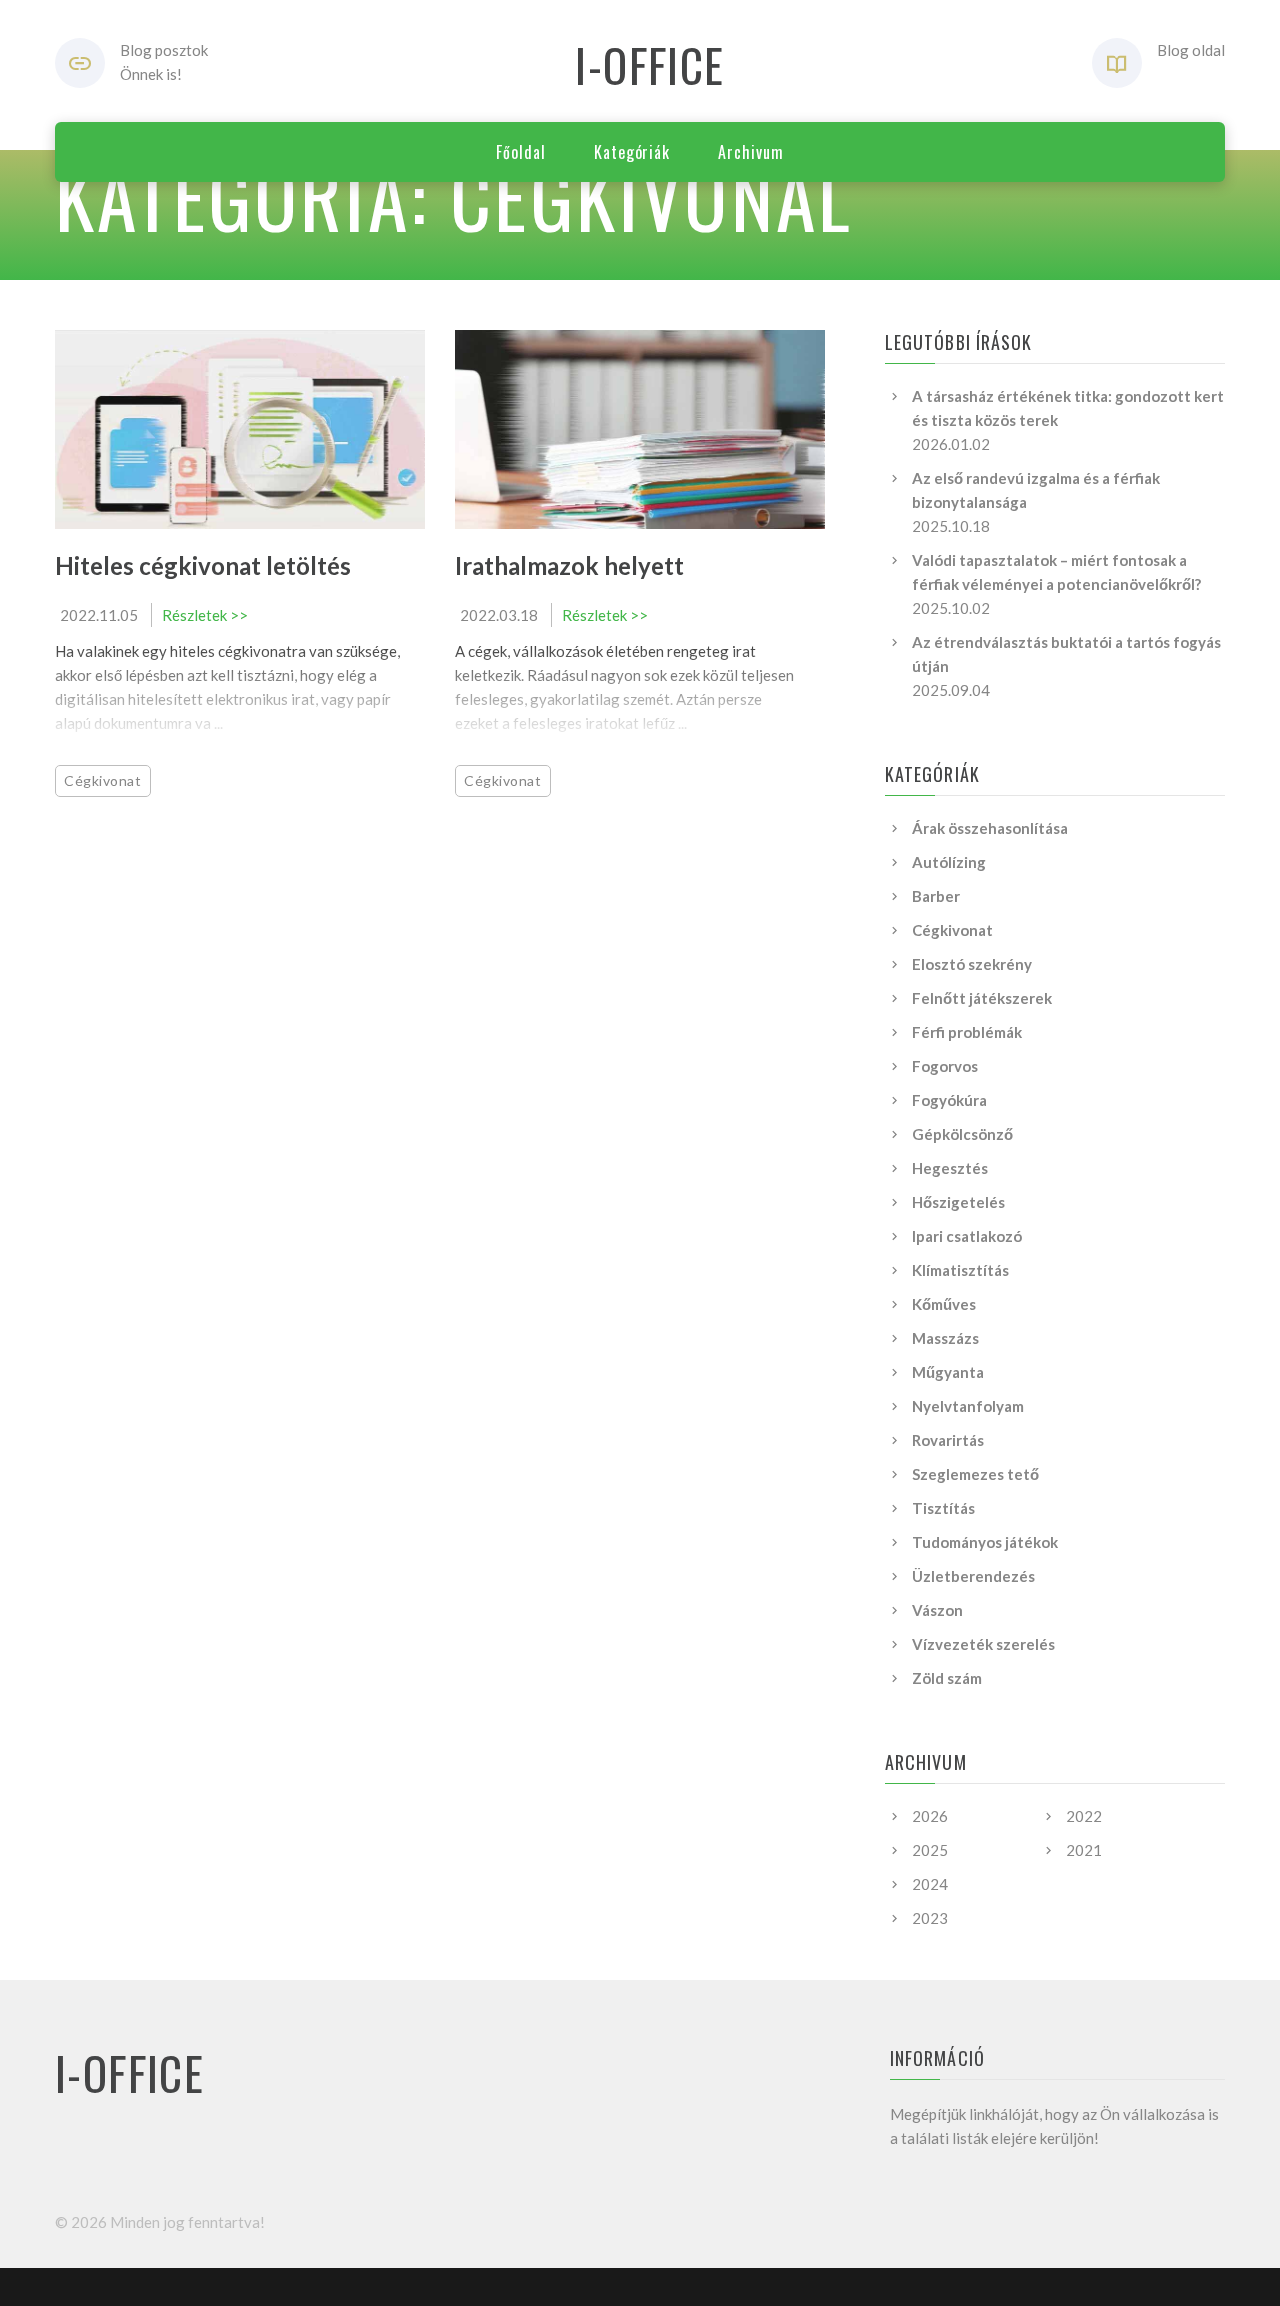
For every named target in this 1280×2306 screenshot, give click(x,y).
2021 (1084, 1850)
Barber (936, 896)
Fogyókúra (949, 1100)
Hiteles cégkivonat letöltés (203, 565)
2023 (930, 1918)
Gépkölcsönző (962, 1134)
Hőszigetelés (958, 1202)
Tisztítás (943, 1508)
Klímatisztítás (960, 1270)
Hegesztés (950, 1168)
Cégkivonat (103, 780)
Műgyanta (948, 1372)
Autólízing (949, 862)
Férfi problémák (967, 1032)
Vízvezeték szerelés (983, 1644)
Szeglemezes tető (975, 1474)
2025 (930, 1850)
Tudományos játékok (985, 1542)
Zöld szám (947, 1678)
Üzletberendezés (973, 1576)
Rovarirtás (948, 1440)
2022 (1084, 1816)
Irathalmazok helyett (569, 565)
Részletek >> (205, 615)
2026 (930, 1816)
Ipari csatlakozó (967, 1236)
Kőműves (944, 1304)
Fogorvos (945, 1066)
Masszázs (945, 1338)
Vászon (937, 1610)
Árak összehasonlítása (990, 828)
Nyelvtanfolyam (968, 1406)
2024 (930, 1884)
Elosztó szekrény (972, 964)
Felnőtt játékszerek (982, 998)
